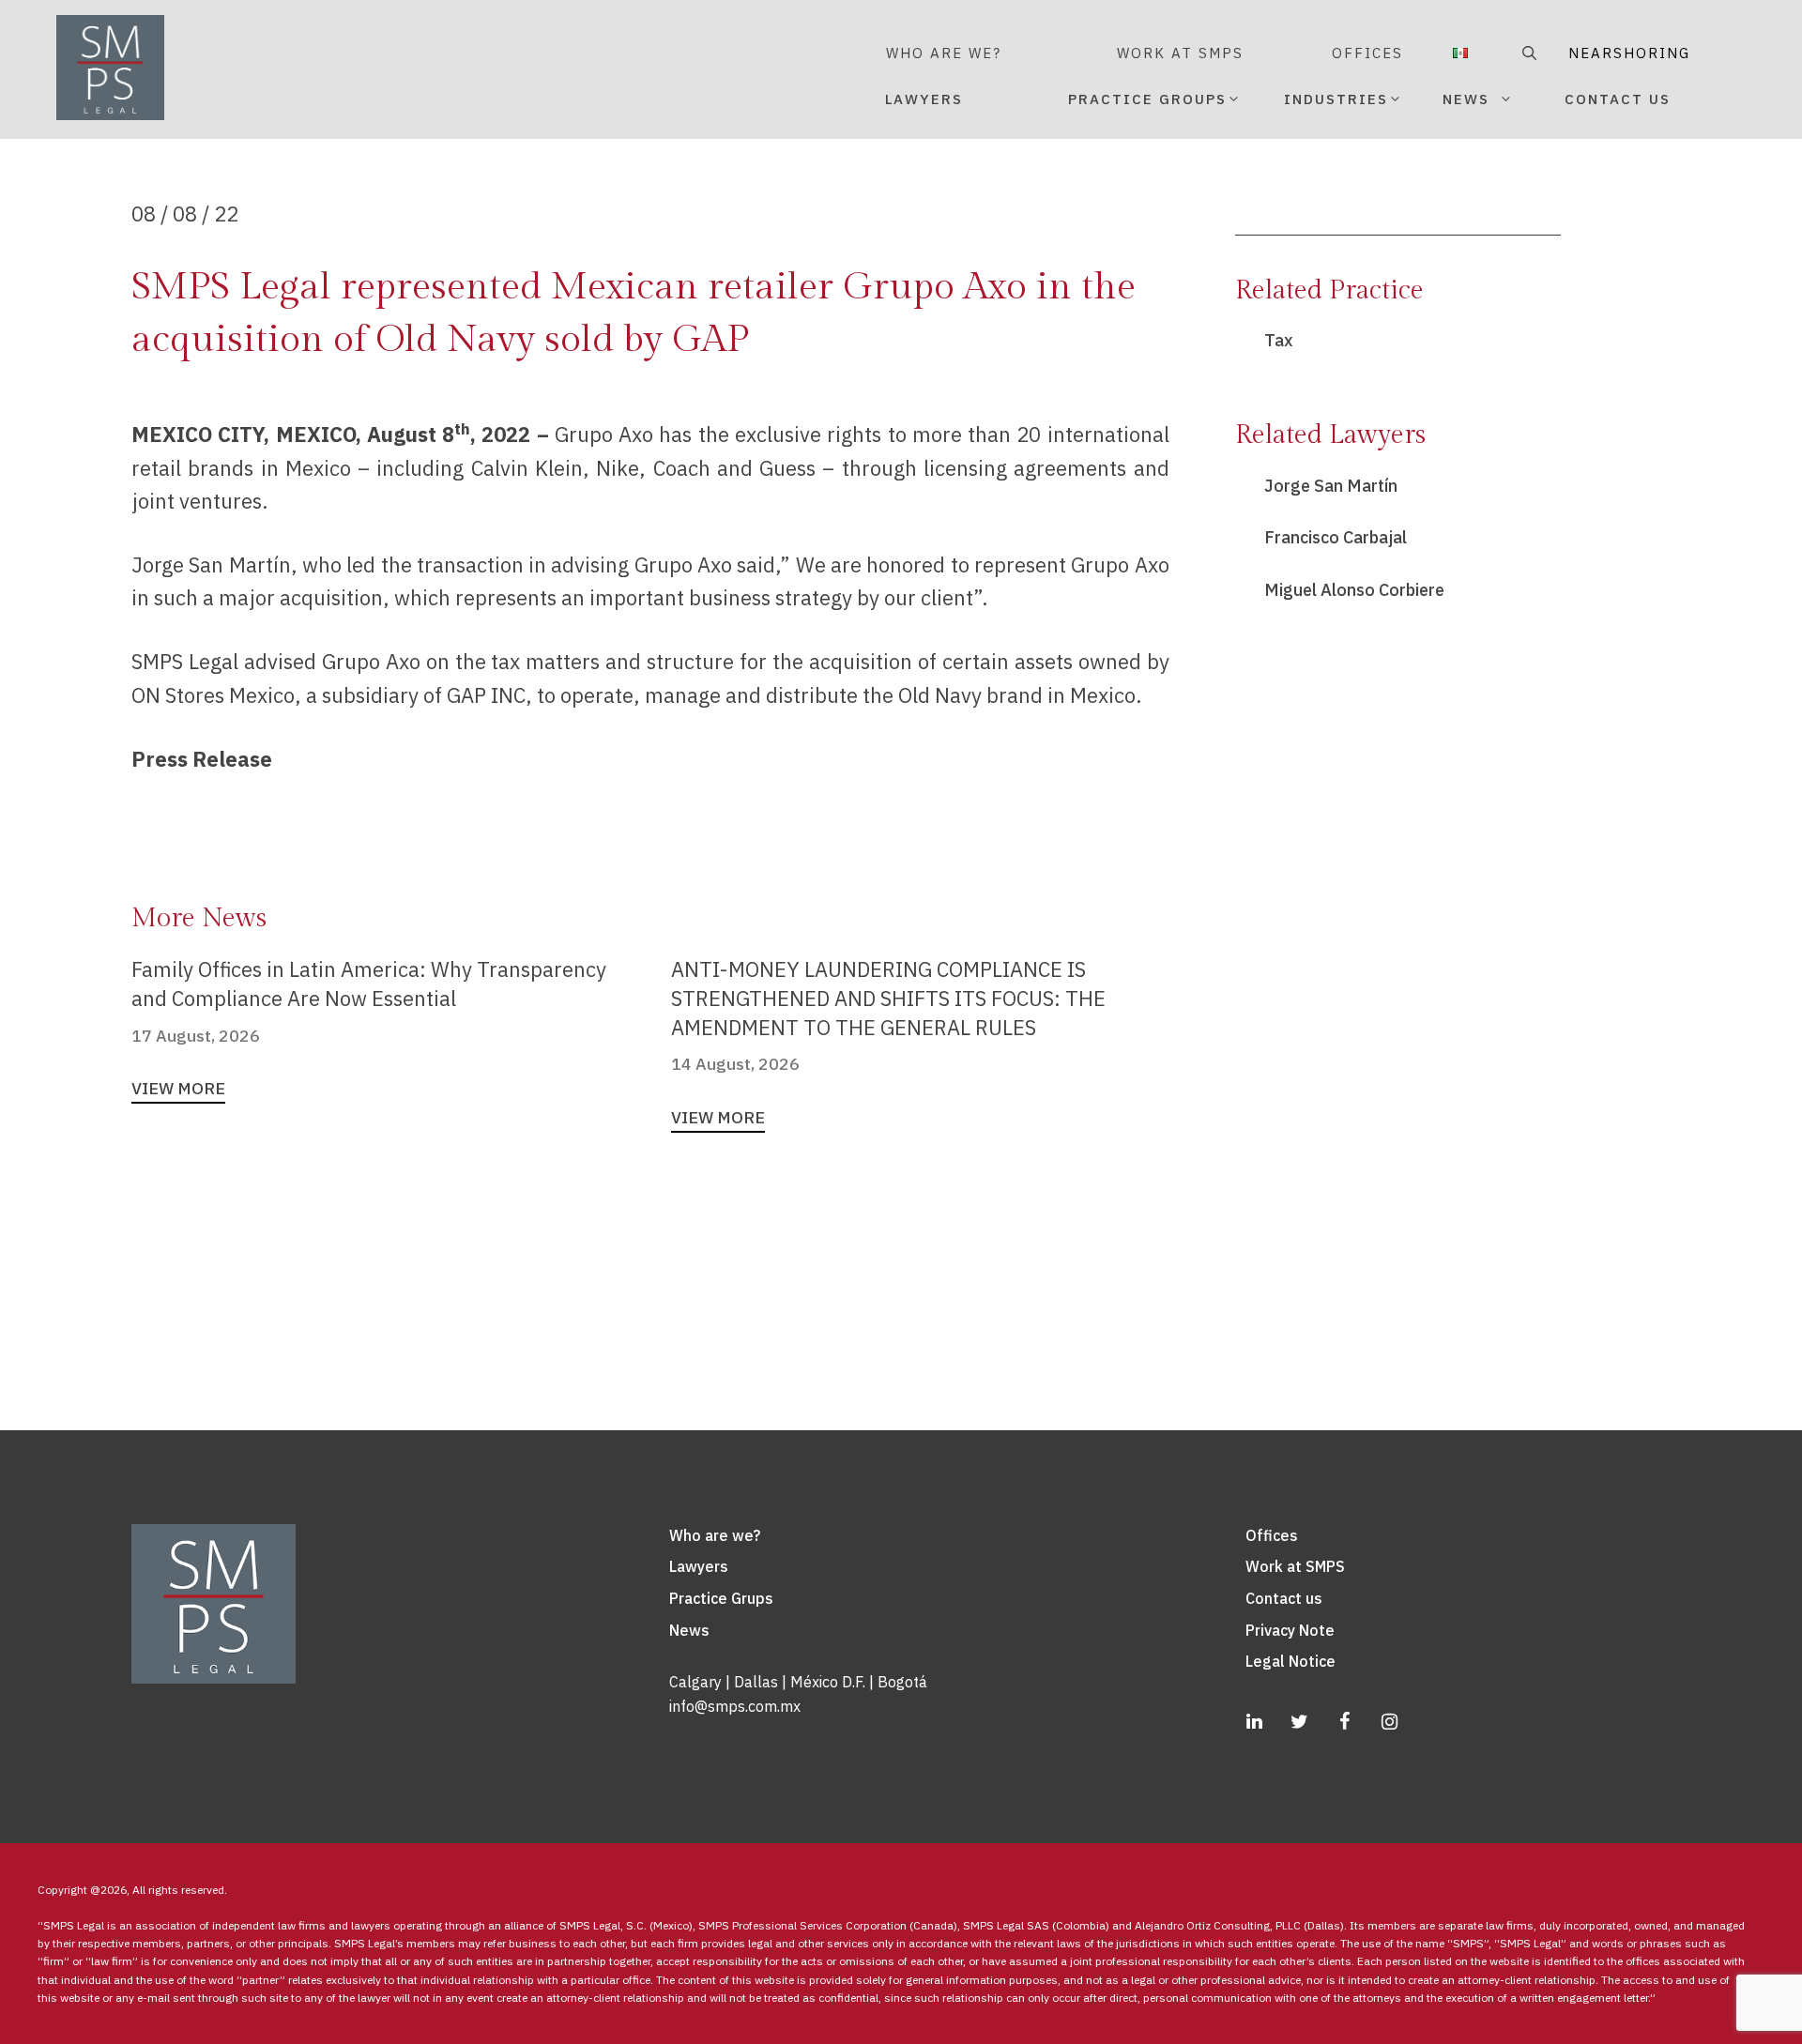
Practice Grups (721, 1598)
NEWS (1466, 99)
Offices (1272, 1535)
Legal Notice (1290, 1661)
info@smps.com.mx (735, 1706)
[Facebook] (1345, 1722)
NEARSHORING (1596, 53)
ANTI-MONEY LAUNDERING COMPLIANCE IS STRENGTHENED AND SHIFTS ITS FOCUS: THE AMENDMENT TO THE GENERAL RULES (888, 998)
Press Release (202, 759)
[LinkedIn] (1255, 1722)
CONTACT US (1618, 99)
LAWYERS (924, 99)
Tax (1279, 340)
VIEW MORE (178, 1088)
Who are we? (715, 1535)
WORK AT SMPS (1180, 53)
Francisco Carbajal (1336, 537)
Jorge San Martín (1331, 486)
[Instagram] (1390, 1722)
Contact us (1284, 1598)
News (689, 1630)
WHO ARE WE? (944, 53)
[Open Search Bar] (1527, 53)
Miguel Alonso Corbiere (1354, 590)
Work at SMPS (1295, 1566)
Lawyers (699, 1566)
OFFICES (1367, 53)
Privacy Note (1290, 1630)
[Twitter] (1300, 1722)
